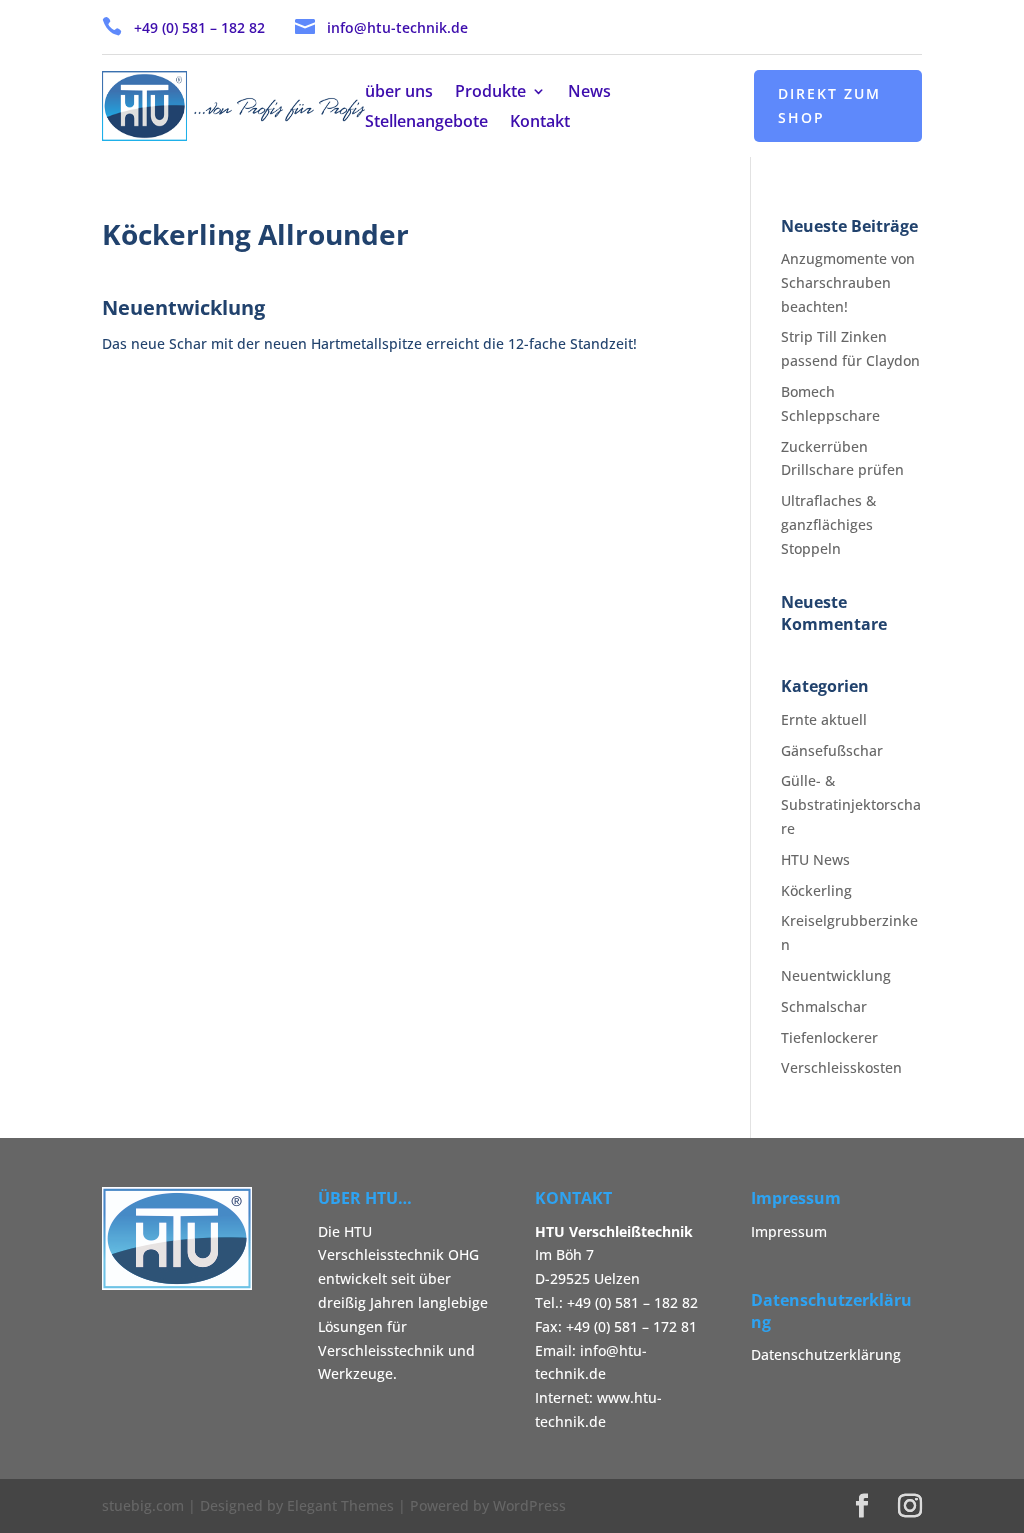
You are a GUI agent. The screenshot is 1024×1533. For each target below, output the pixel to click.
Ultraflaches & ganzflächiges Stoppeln (828, 524)
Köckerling (816, 890)
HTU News (815, 859)
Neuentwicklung (836, 975)
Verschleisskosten (841, 1067)
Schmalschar (824, 1006)
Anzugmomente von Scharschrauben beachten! (848, 282)
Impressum (789, 1231)
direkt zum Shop (829, 105)
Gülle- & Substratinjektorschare (851, 804)
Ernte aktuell (824, 719)
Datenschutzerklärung (826, 1354)
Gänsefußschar (832, 750)
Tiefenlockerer (829, 1037)
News (589, 93)
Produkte (490, 93)
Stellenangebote (426, 123)
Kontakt (540, 123)
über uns (399, 93)
